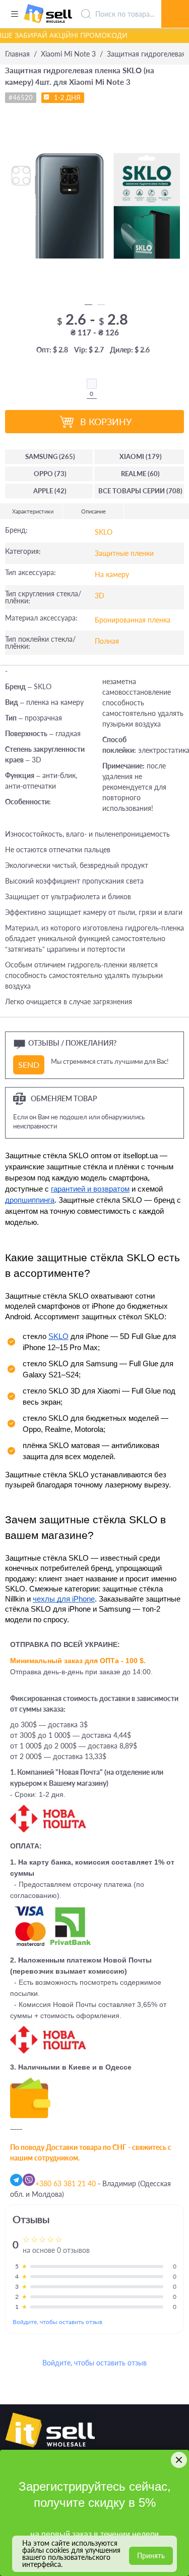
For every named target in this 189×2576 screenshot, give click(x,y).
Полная (107, 641)
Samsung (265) (50, 456)
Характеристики (33, 511)
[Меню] (14, 14)
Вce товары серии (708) (140, 491)
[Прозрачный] (92, 384)
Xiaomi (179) (141, 456)
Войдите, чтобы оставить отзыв (57, 2322)
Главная (17, 54)
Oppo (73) (50, 474)
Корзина (175, 3)
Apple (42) (50, 491)
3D (100, 596)
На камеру (112, 574)
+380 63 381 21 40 (66, 2183)
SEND (29, 1065)
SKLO (104, 532)
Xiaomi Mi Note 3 (68, 54)
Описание (93, 511)
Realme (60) (140, 474)
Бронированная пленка (133, 620)
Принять (151, 2556)
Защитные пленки (124, 553)
